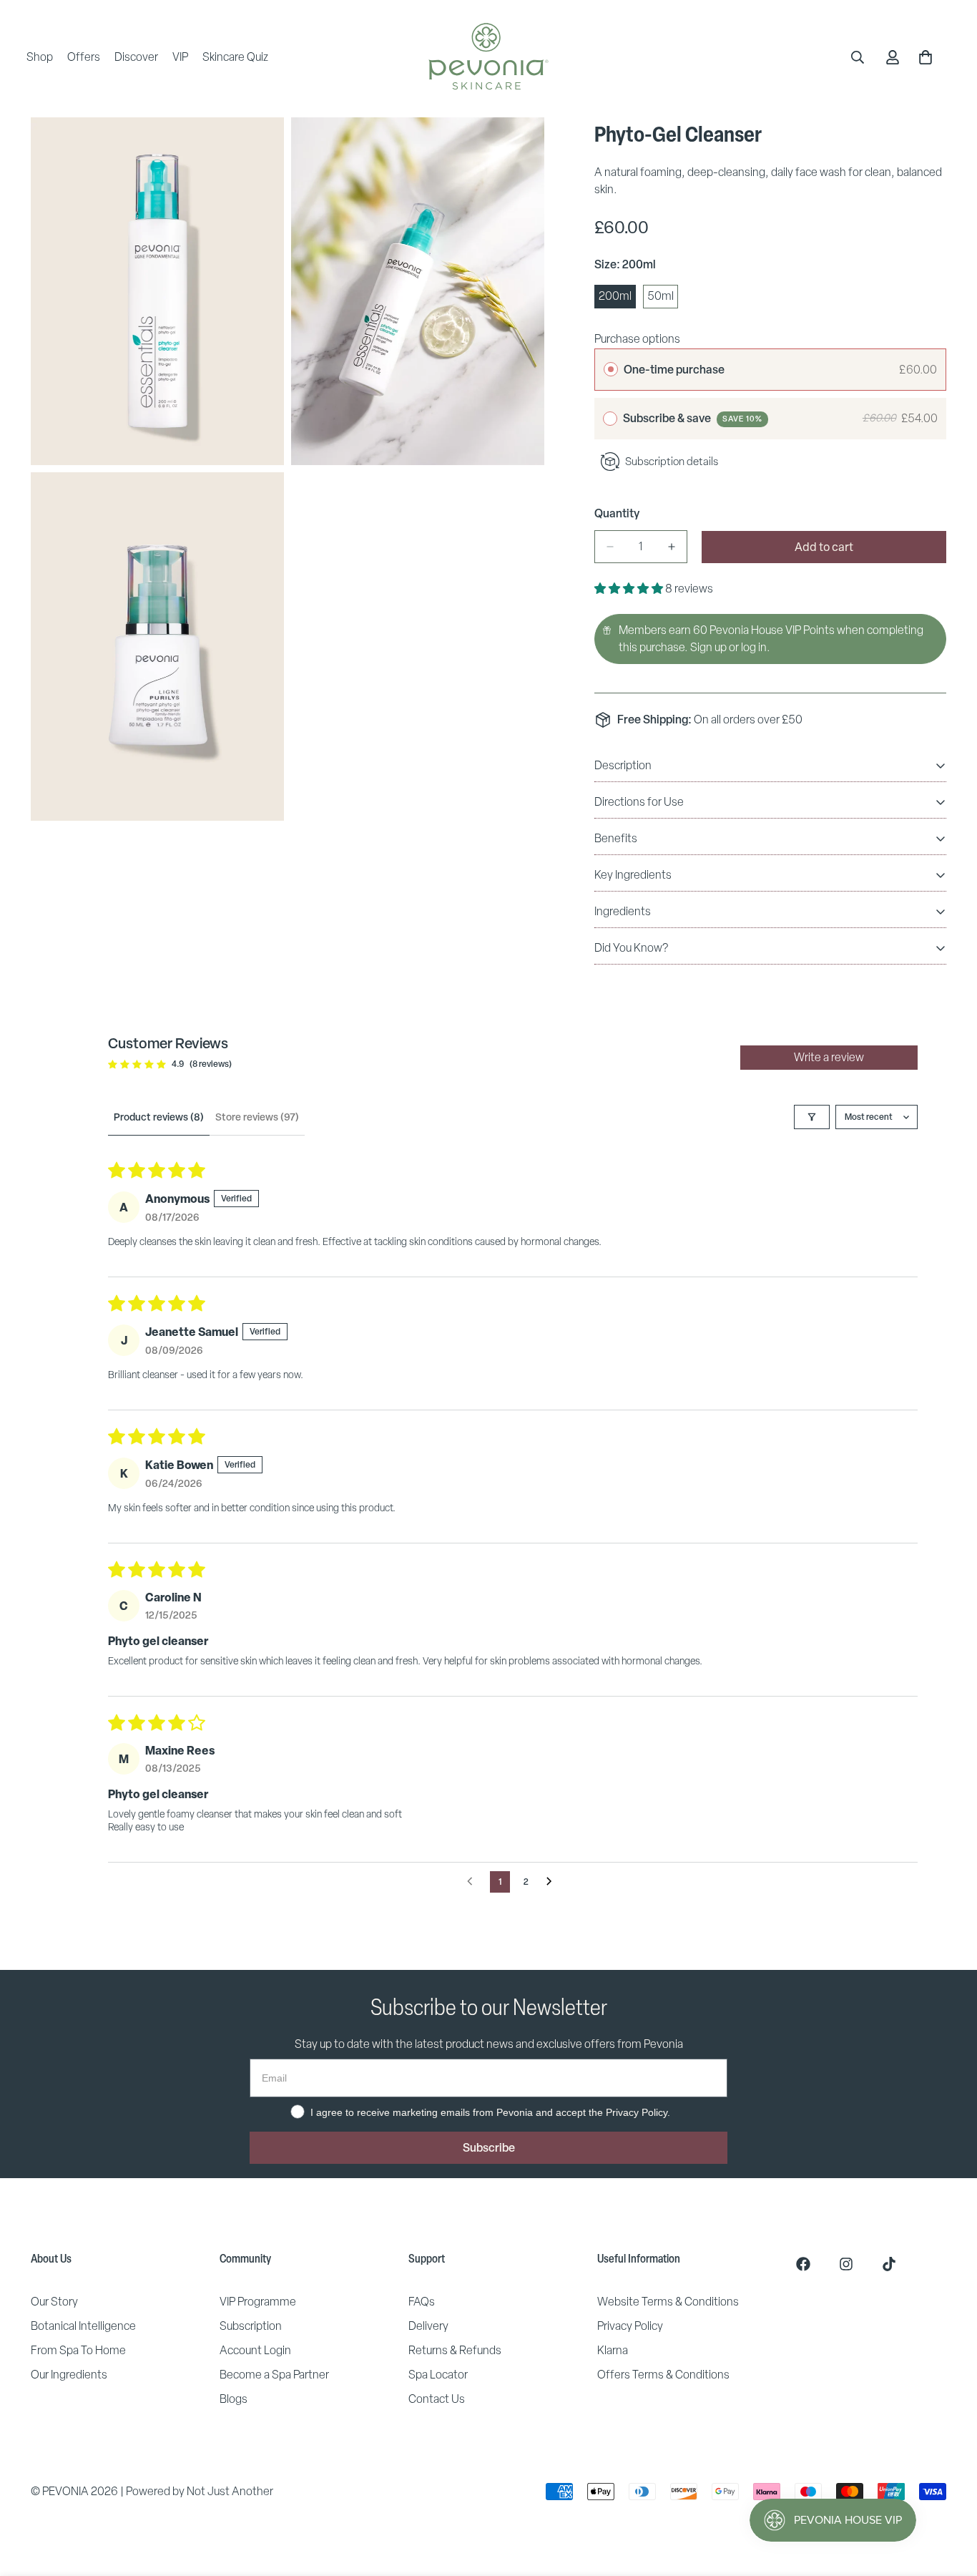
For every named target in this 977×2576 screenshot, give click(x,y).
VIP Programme (258, 2302)
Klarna (613, 2350)
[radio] (611, 370)
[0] (926, 57)
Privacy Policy (630, 2326)
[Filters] (812, 1117)
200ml (617, 298)
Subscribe (489, 2147)
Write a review (829, 1057)
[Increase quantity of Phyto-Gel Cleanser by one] (672, 547)
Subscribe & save (693, 418)
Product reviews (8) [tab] (159, 1117)
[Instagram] (846, 2264)
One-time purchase (674, 369)
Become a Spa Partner (274, 2375)
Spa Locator (438, 2375)
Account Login (255, 2350)
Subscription (251, 2326)
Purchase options (637, 339)
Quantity (617, 513)
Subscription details (672, 461)
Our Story (54, 2302)
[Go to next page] (553, 1882)
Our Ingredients (69, 2375)
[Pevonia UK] (488, 57)
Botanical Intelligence (83, 2326)
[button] (630, 589)
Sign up (708, 647)
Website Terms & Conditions (668, 2302)
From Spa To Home (78, 2350)
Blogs (234, 2399)
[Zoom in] (257, 148)
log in (754, 647)
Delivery (428, 2326)
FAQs (422, 2302)
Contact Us (437, 2399)
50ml (663, 298)
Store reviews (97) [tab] (257, 1117)
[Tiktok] (889, 2264)
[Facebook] (803, 2264)
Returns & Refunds (455, 2350)
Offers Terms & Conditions (663, 2375)
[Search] (858, 57)
